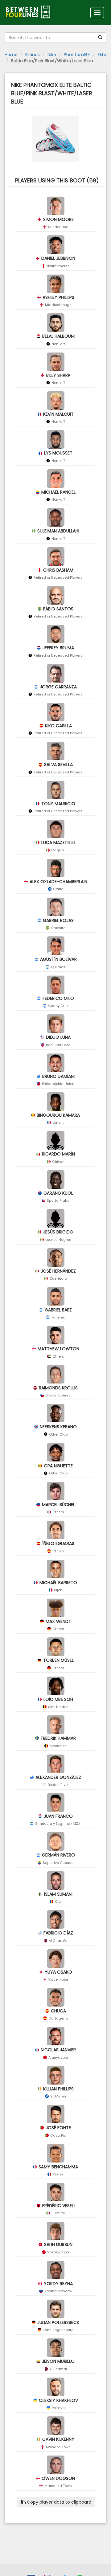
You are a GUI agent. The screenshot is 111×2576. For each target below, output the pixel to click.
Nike (52, 55)
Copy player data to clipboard (58, 2502)
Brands (33, 55)
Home (11, 55)
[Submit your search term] (100, 38)
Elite (102, 55)
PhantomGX (77, 55)
